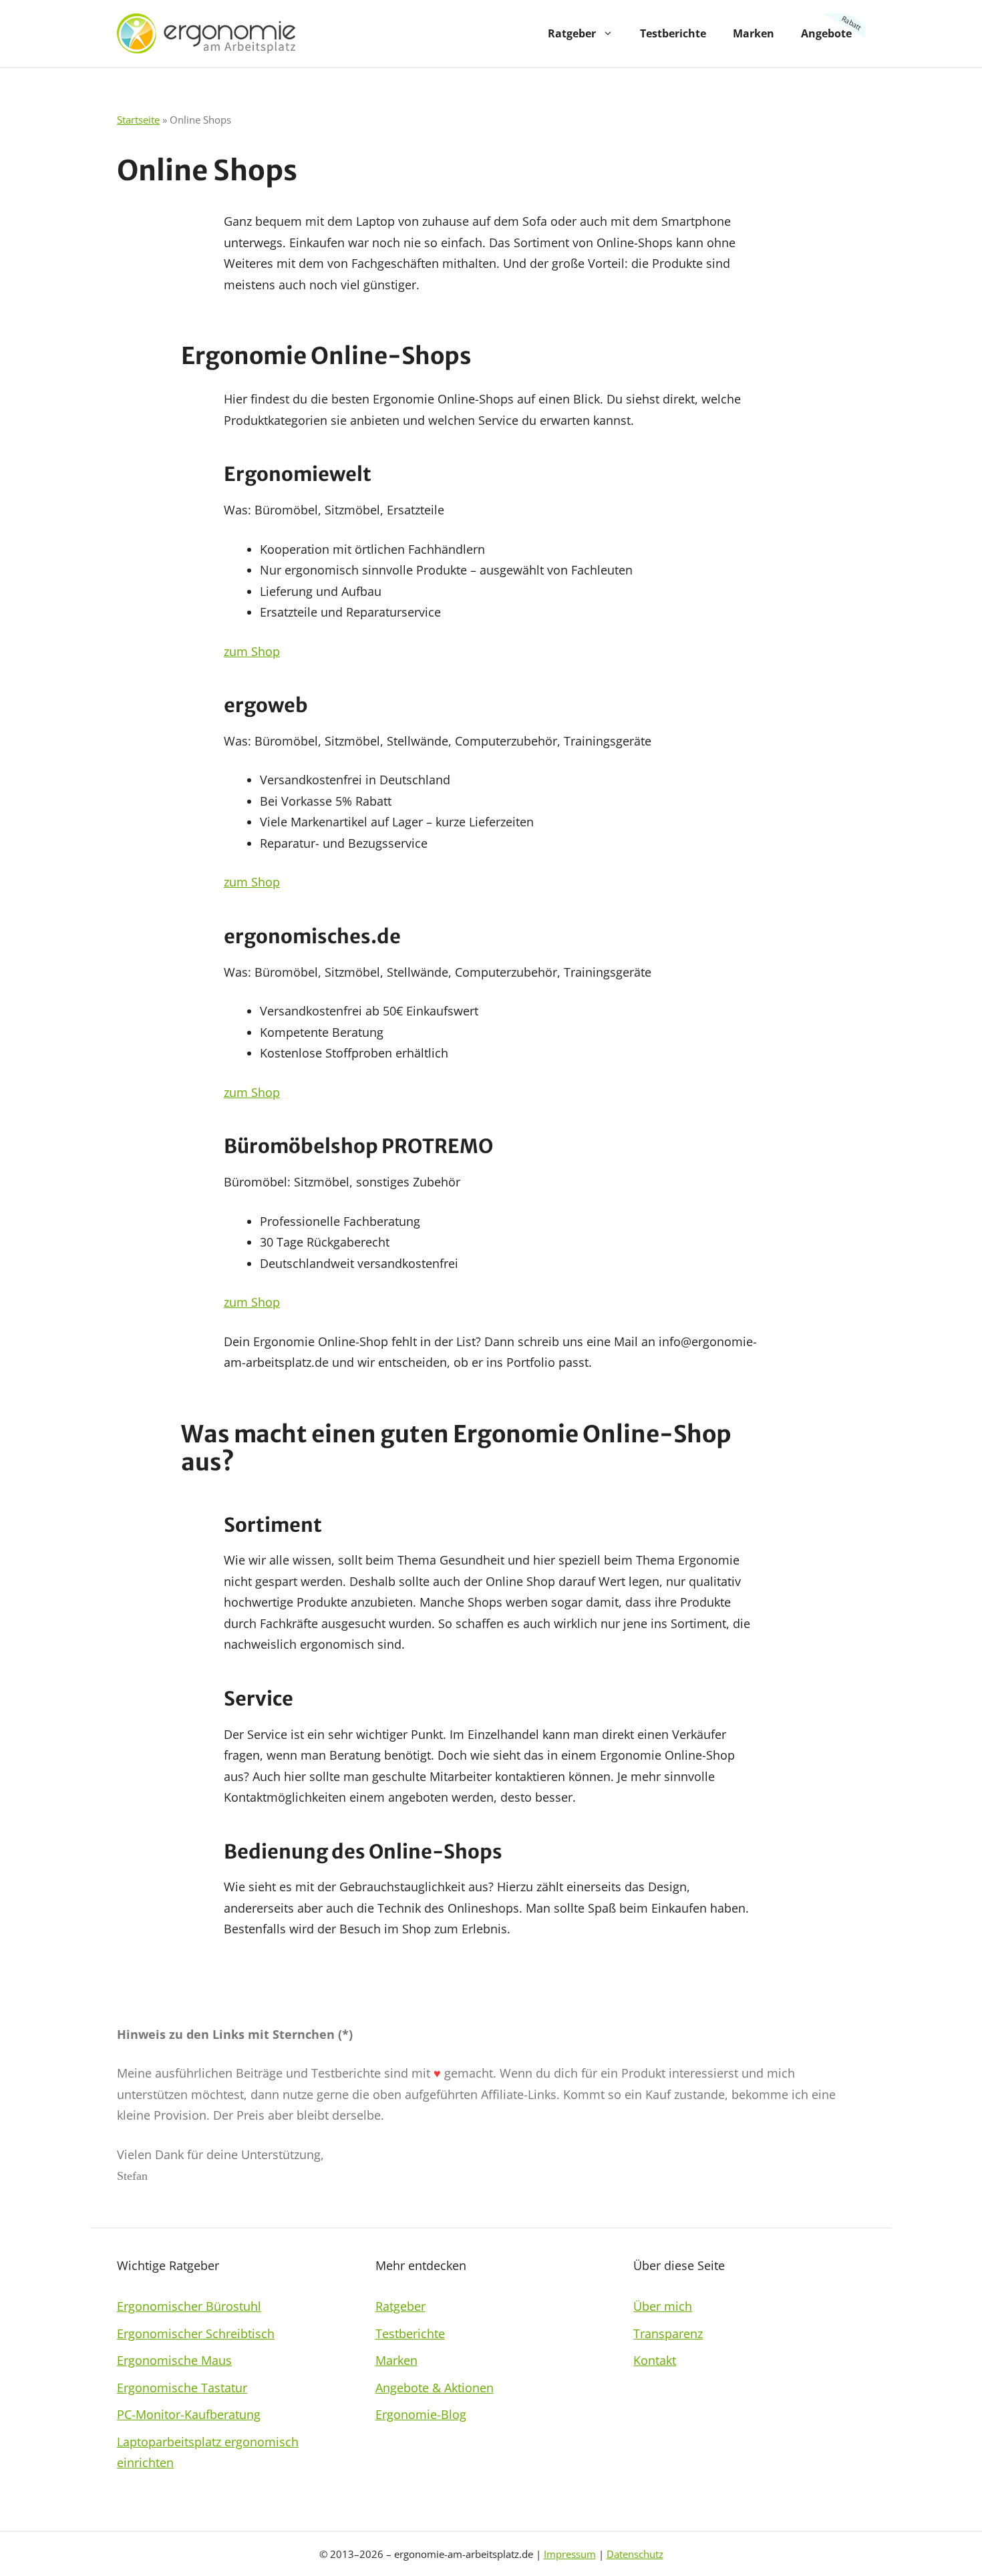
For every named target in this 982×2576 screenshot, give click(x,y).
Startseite (138, 120)
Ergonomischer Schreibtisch (196, 2333)
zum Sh (244, 1302)
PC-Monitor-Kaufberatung (189, 2414)
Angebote (826, 33)
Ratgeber (572, 33)
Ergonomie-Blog (421, 2414)
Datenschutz (635, 2554)
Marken (754, 33)
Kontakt (655, 2360)
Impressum (570, 2554)
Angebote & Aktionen (435, 2388)
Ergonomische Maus (174, 2360)
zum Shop (252, 651)
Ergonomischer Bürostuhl (189, 2306)
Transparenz (668, 2333)
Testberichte (673, 33)
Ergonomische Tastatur (182, 2388)
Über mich (663, 2306)
